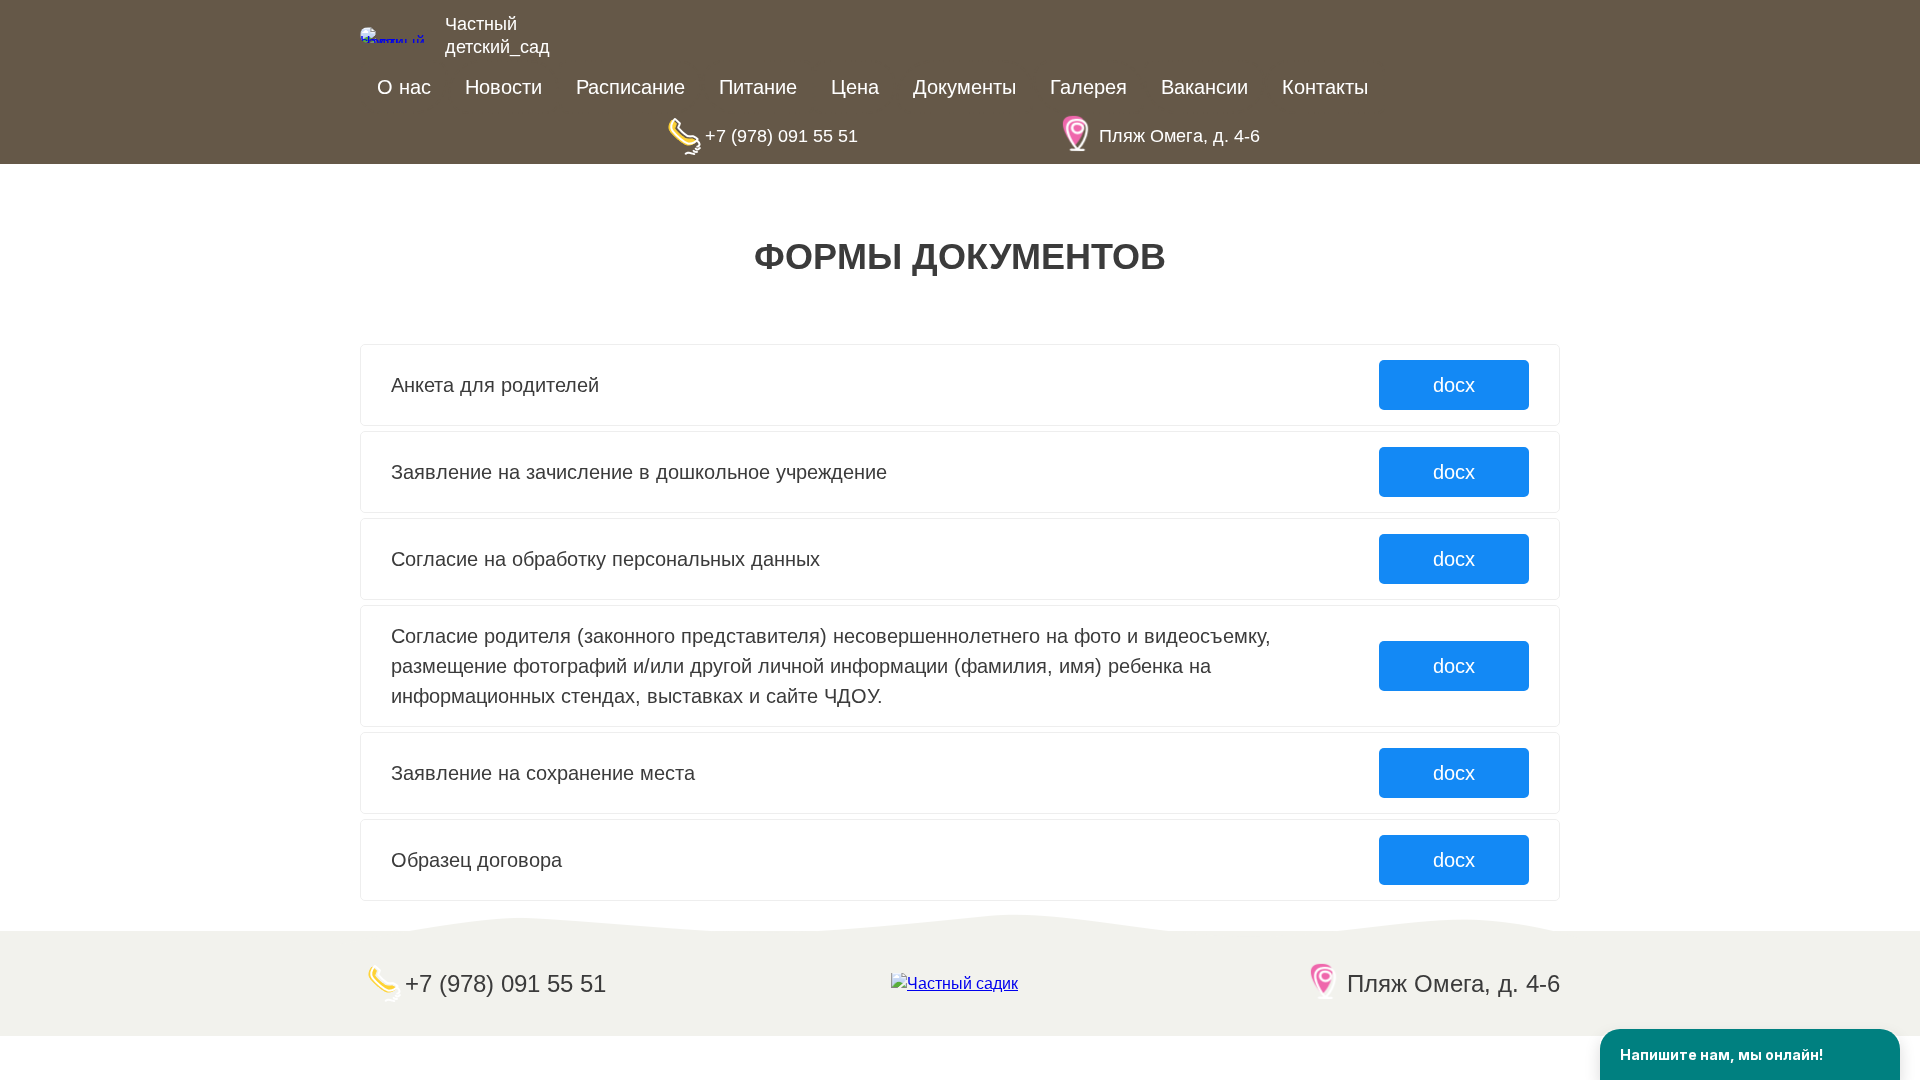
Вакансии (1204, 87)
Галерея (1088, 87)
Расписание (630, 87)
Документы (964, 87)
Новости (503, 87)
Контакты (1325, 87)
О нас (404, 87)
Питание (758, 87)
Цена (855, 87)
